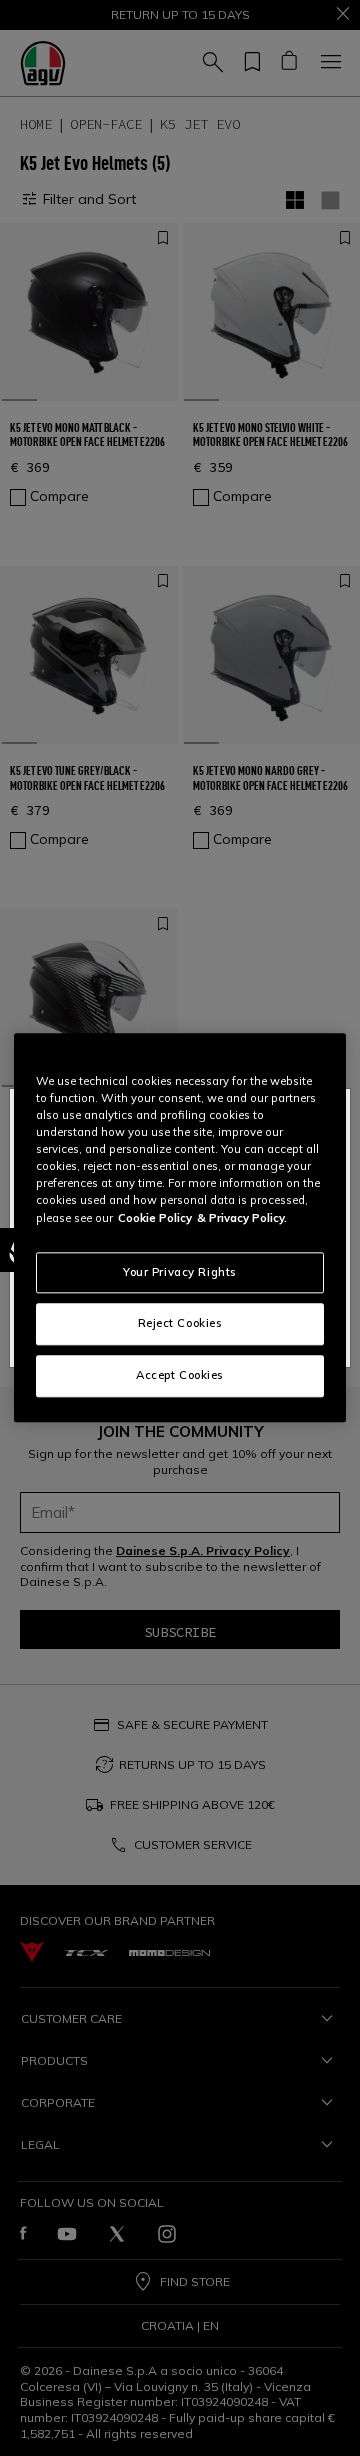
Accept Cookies (180, 1376)
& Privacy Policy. (242, 1218)
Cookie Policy (155, 1218)
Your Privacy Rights (180, 1272)
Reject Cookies (180, 1324)
